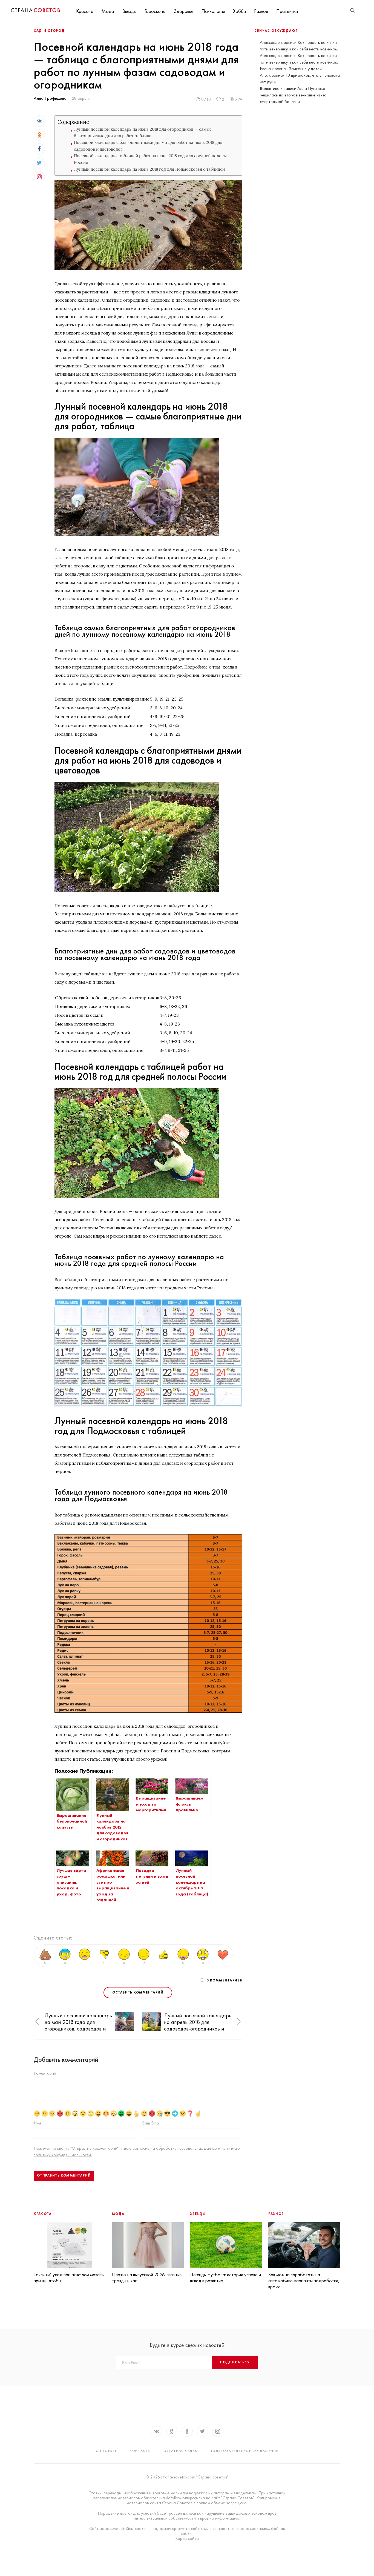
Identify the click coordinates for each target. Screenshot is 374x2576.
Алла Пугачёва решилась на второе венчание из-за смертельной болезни (293, 95)
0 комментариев (224, 1980)
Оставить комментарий (138, 1992)
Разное (261, 11)
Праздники (287, 11)
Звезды (129, 11)
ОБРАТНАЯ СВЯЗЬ (180, 2451)
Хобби (239, 11)
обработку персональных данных (187, 2148)
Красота (85, 11)
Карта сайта (187, 2538)
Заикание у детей (305, 69)
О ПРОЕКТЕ (107, 2451)
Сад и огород (49, 31)
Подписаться (235, 2362)
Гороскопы (155, 11)
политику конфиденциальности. (63, 2155)
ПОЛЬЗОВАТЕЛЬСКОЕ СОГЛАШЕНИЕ (244, 2451)
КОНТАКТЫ (140, 2451)
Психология (213, 11)
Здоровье (183, 11)
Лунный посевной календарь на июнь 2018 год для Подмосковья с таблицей (149, 169)
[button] (38, 2022)
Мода (108, 11)
